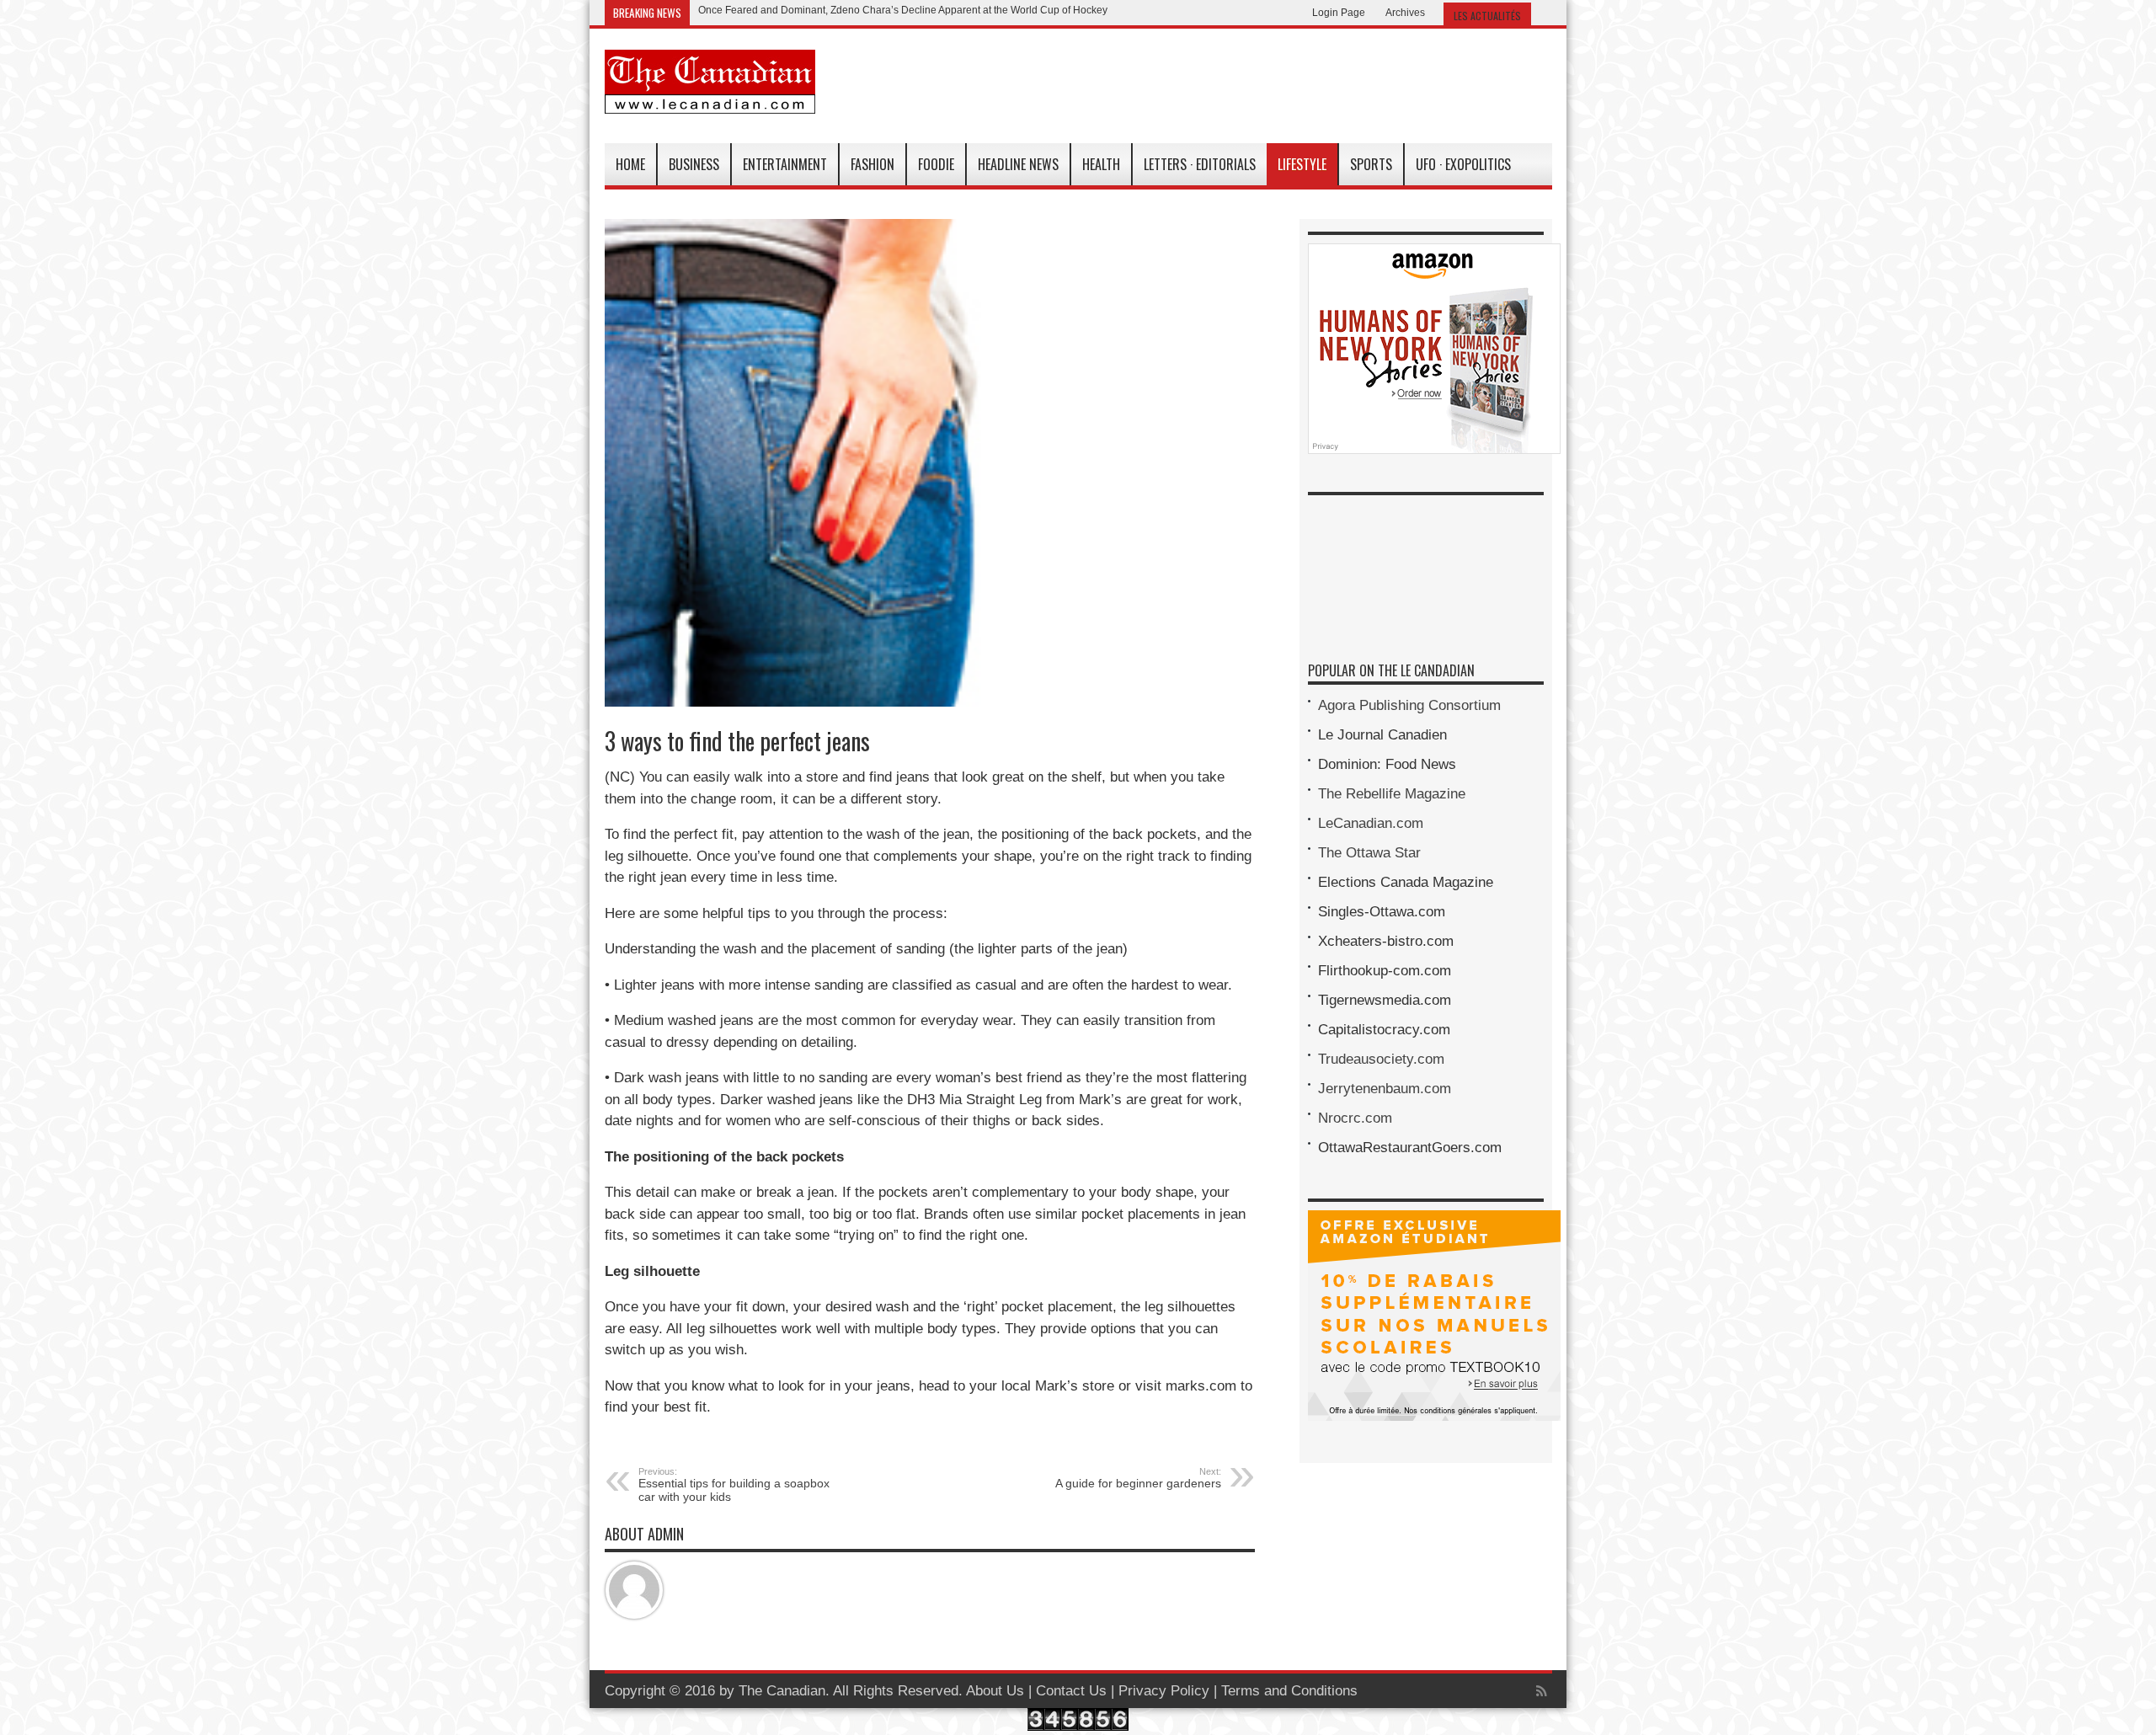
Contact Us (1071, 1691)
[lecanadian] (710, 101)
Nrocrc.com (1355, 1118)
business (694, 164)
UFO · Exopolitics (1463, 164)
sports (1371, 164)
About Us (995, 1691)
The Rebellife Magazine (1392, 794)
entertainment (785, 164)
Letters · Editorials (1200, 164)
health (1101, 164)
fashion (873, 164)
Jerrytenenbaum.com (1385, 1089)
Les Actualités (1487, 16)
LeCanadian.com (1371, 823)
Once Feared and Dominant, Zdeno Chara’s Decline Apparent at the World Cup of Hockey (903, 10)
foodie (936, 164)
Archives (1405, 13)
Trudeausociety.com (1381, 1059)
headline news (1018, 164)
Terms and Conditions (1289, 1691)
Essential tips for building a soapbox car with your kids (734, 1485)
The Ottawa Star (1369, 853)
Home (630, 164)
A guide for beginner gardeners (1138, 1478)
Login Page (1339, 13)
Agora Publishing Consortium (1409, 705)
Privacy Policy (1164, 1691)
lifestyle (1302, 164)
